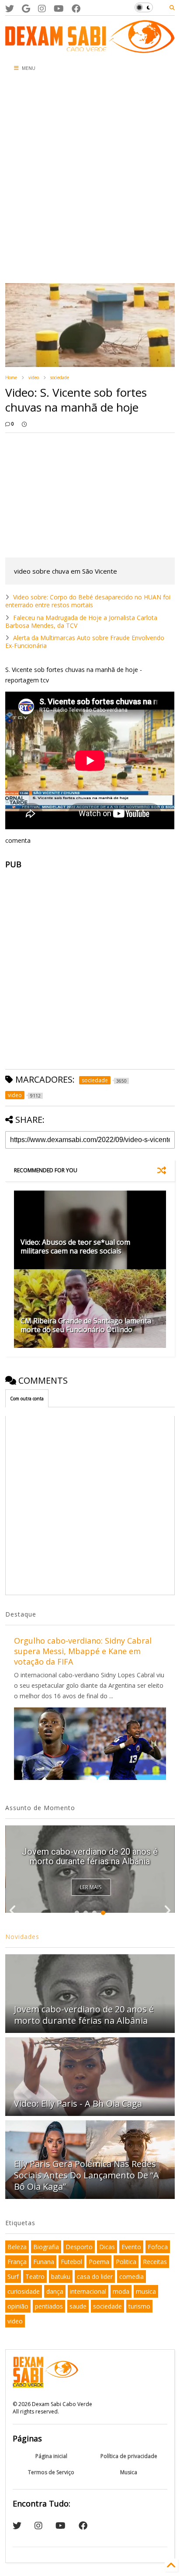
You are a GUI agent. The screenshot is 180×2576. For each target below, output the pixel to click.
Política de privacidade (129, 2456)
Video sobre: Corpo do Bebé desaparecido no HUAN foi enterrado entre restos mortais (88, 601)
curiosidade (24, 2291)
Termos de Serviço (51, 2472)
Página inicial (51, 2456)
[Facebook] (76, 9)
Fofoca (158, 2247)
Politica (126, 2262)
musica (146, 2291)
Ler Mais (91, 1887)
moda (121, 2291)
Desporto (79, 2247)
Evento (131, 2247)
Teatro (35, 2277)
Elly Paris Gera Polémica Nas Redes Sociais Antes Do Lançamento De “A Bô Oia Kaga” (87, 2175)
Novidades (22, 1937)
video (34, 377)
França (17, 2262)
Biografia (46, 2247)
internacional (88, 2291)
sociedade (60, 377)
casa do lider (95, 2277)
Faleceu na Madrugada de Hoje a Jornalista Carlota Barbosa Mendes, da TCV (81, 621)
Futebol (71, 2262)
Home (11, 377)
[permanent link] (24, 424)
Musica (129, 2472)
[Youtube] (59, 9)
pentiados (49, 2306)
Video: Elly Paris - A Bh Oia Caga (78, 2103)
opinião (18, 2306)
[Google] (26, 9)
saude (78, 2306)
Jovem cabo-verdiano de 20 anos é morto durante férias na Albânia (90, 1856)
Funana (44, 2262)
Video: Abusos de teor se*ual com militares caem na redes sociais (75, 1247)
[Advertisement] (90, 180)
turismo (139, 2306)
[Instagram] (42, 9)
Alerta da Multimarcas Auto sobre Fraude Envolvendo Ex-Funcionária (85, 642)
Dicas (107, 2247)
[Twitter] (10, 9)
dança (55, 2291)
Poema (99, 2262)
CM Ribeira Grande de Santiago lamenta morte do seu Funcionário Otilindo (86, 1325)
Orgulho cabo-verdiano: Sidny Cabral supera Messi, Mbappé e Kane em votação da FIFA (83, 1651)
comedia (132, 2277)
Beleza (17, 2247)
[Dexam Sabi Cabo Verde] (90, 48)
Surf (13, 2277)
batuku (61, 2277)
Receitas (155, 2262)
